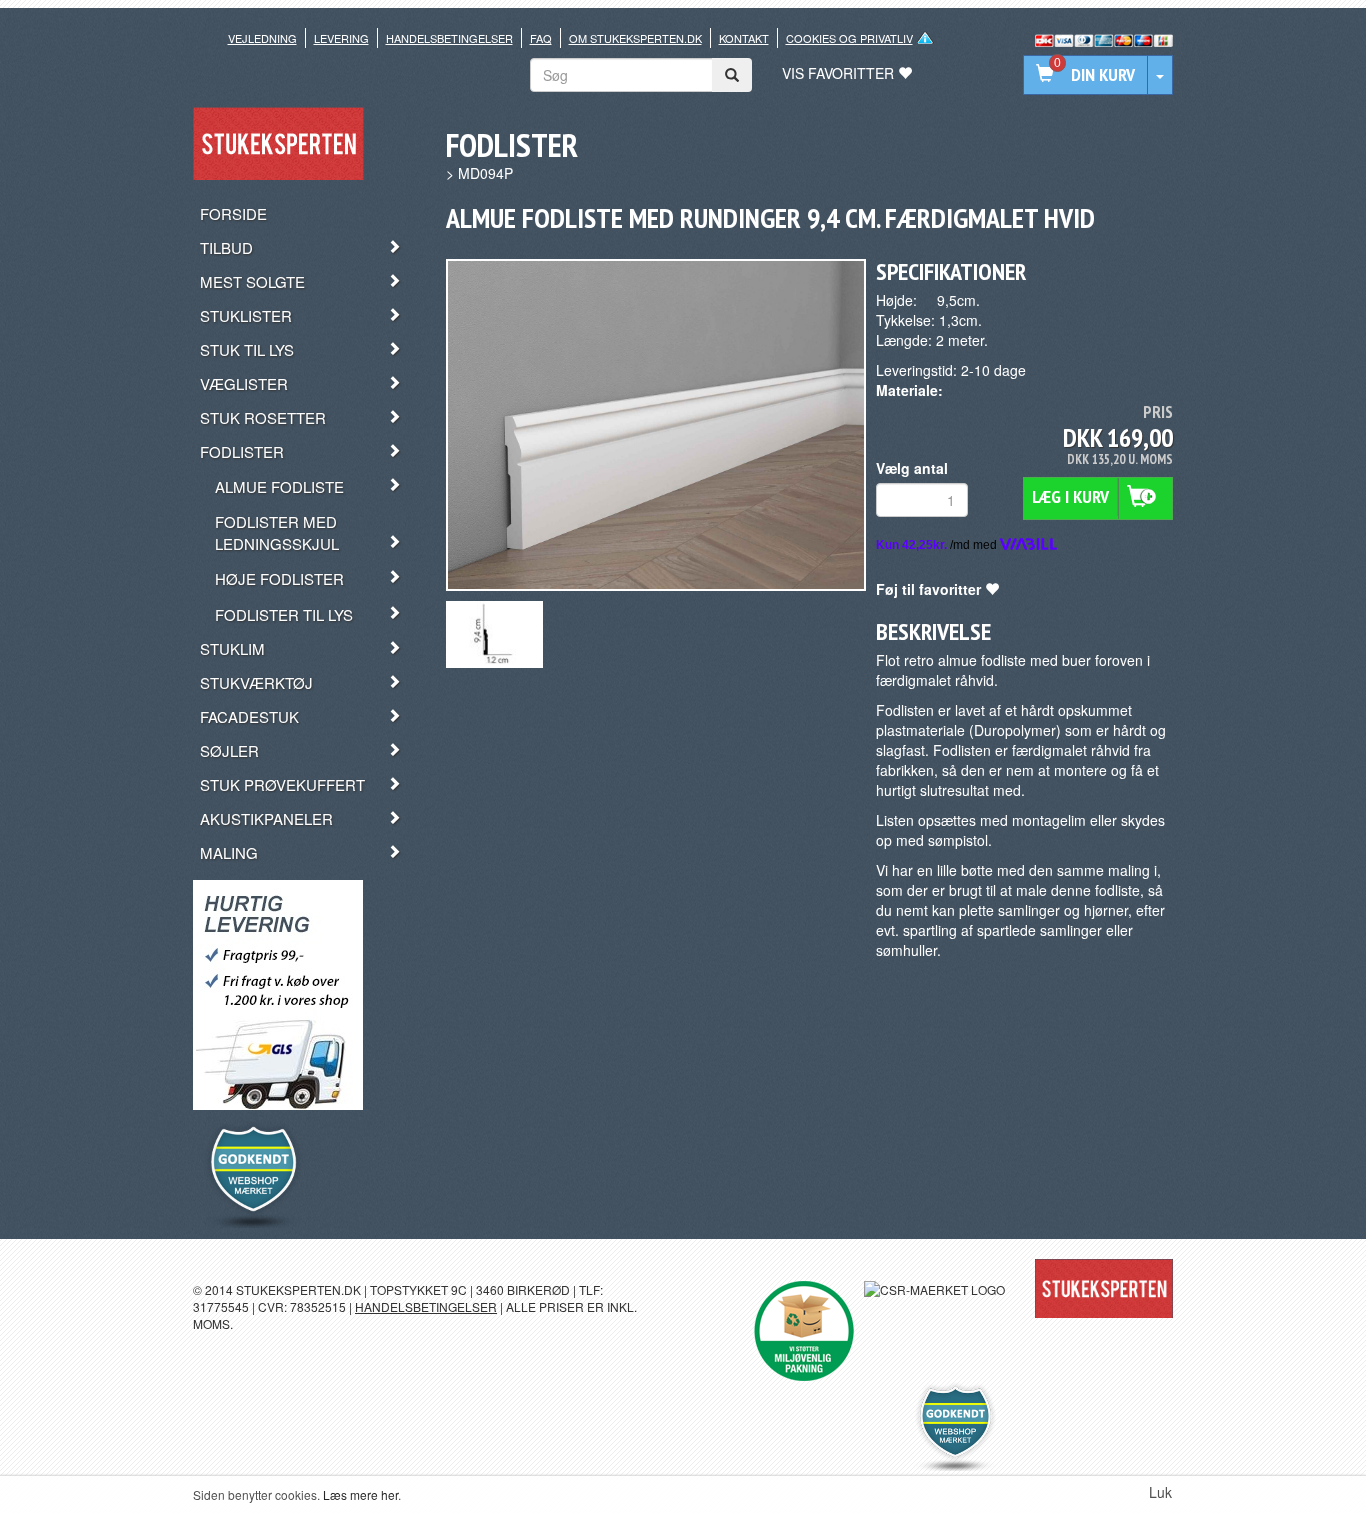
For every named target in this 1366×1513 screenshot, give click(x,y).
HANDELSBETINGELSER (426, 1306)
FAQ (541, 38)
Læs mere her (360, 1494)
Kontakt (744, 38)
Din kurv (1094, 71)
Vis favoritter (840, 73)
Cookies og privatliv (849, 38)
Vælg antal (912, 468)
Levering (341, 38)
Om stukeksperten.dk (635, 38)
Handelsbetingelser (449, 38)
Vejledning (262, 38)
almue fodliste (982, 660)
